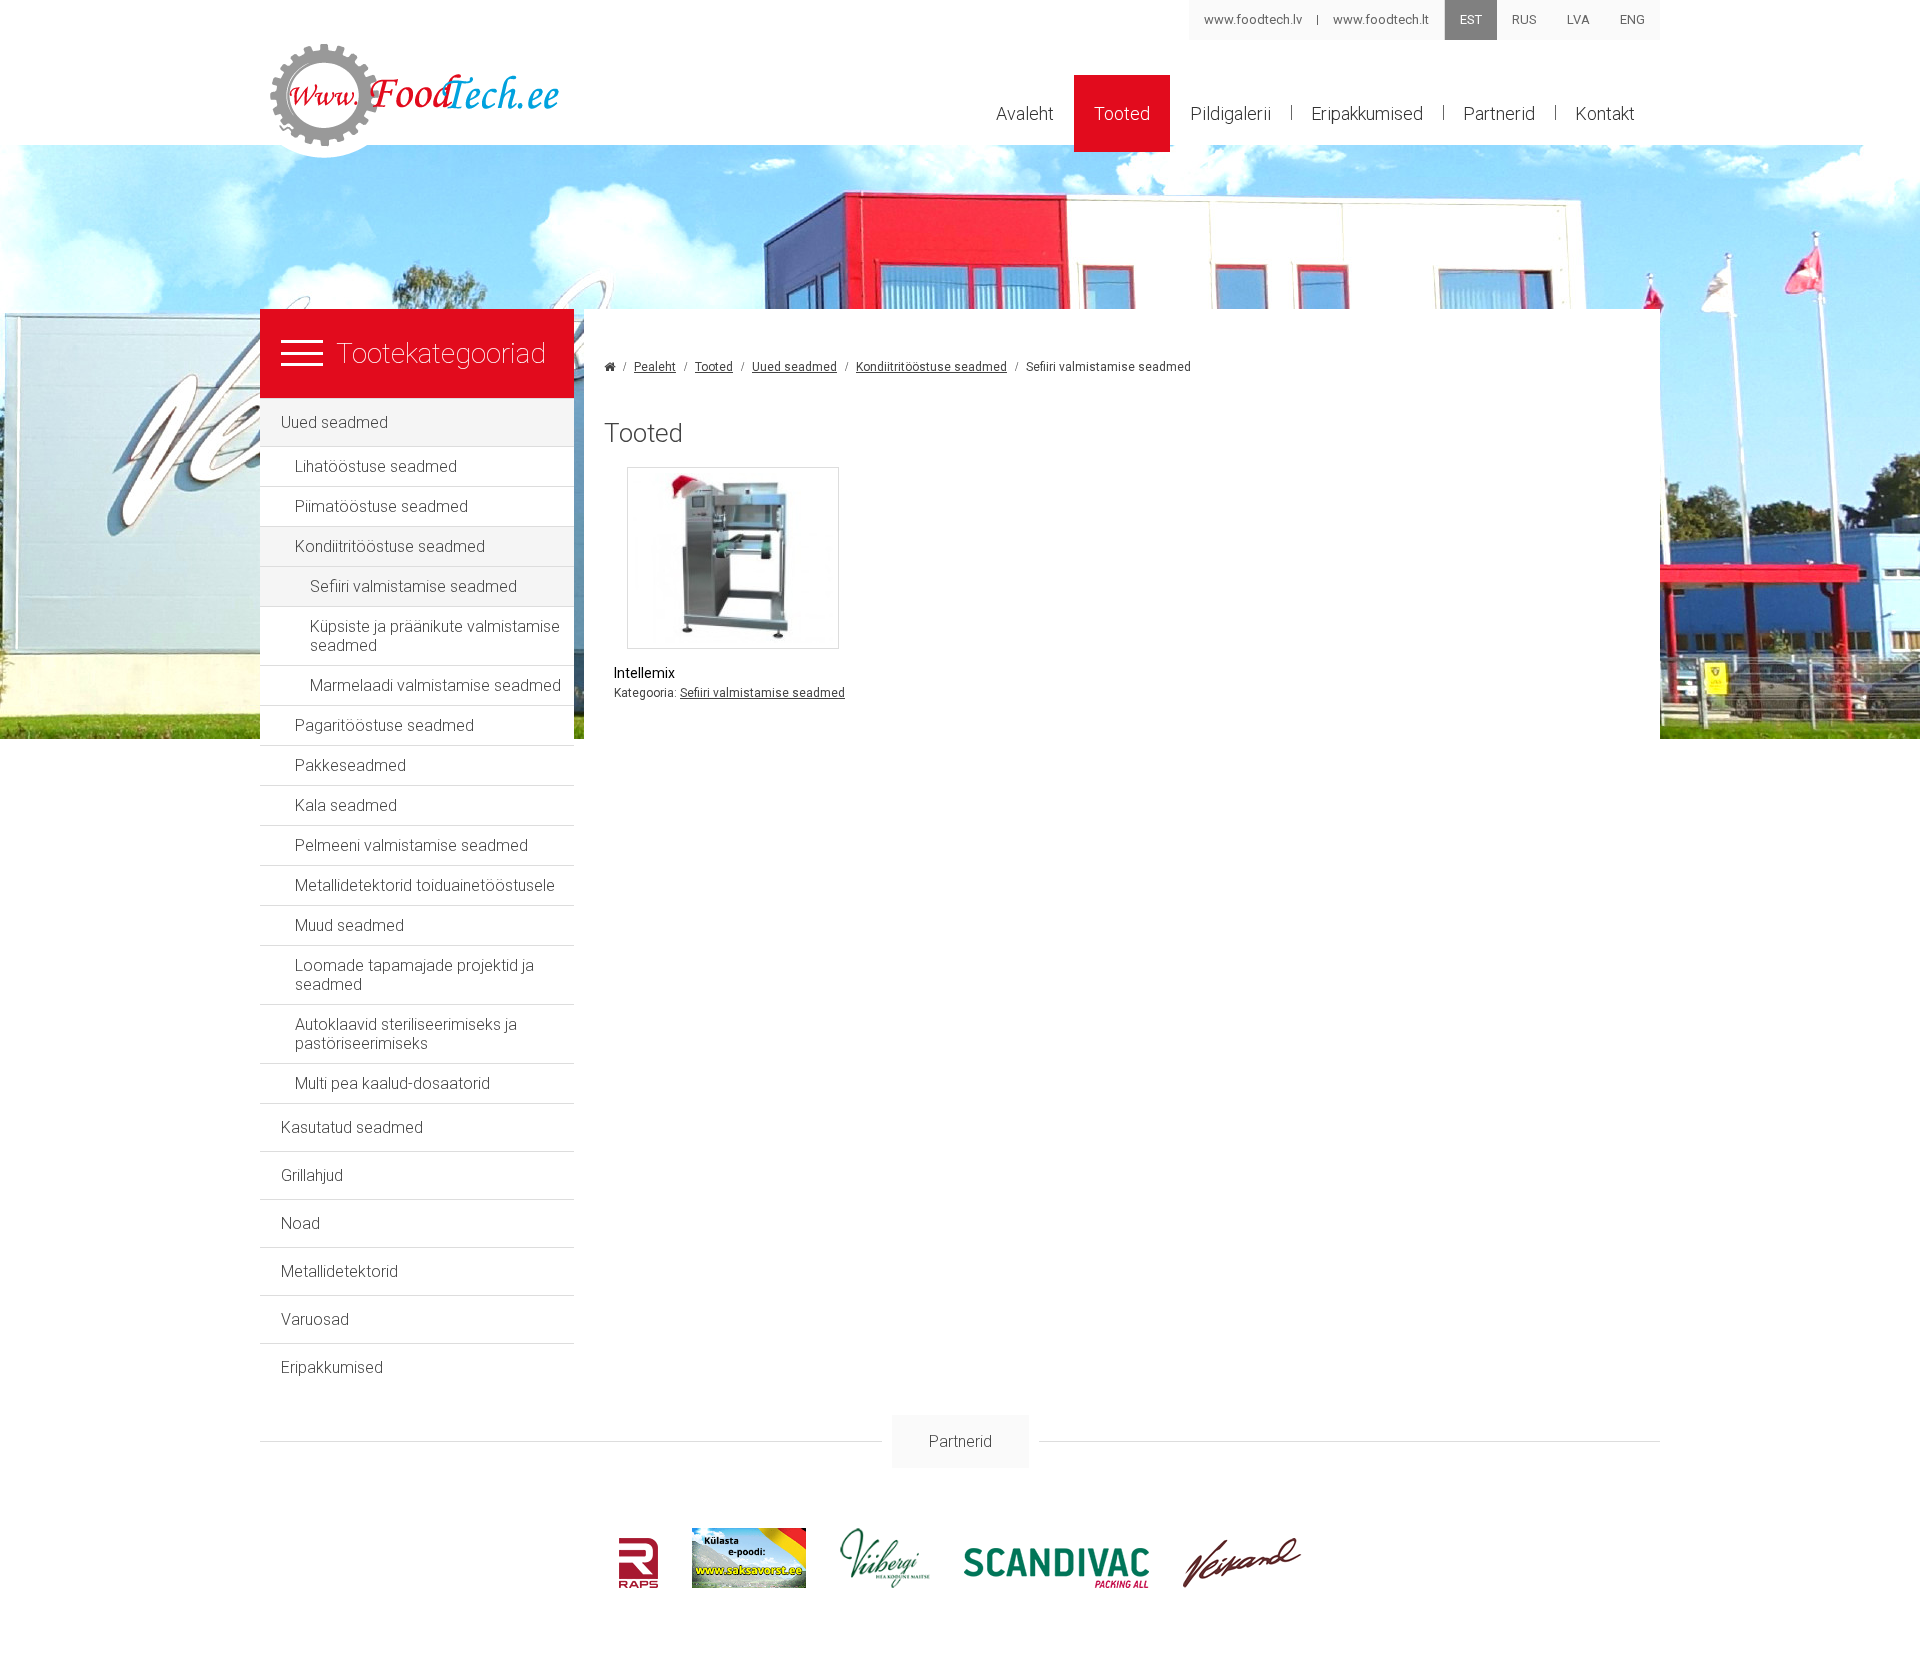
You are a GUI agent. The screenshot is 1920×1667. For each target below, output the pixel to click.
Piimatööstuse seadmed (381, 506)
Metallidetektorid (339, 1271)
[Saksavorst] (749, 1582)
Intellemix (644, 673)
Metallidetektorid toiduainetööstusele (425, 885)
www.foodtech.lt (1381, 19)
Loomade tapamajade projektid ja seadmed (414, 975)
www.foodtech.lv (1253, 19)
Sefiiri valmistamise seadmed (413, 586)
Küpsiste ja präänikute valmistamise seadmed (435, 636)
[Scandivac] (1056, 1582)
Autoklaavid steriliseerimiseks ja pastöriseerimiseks (406, 1034)
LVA (1578, 19)
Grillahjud (312, 1175)
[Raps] (638, 1582)
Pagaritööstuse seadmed (384, 725)
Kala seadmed (346, 805)
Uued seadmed (334, 422)
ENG (1632, 19)
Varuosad (315, 1319)
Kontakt (1605, 113)
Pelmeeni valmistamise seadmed (411, 845)
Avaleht (1025, 113)
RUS (1524, 19)
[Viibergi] (885, 1582)
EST (1471, 19)
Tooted (1122, 113)
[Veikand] (1242, 1582)
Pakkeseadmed (350, 765)
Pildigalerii (1230, 113)
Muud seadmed (349, 925)
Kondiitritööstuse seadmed (390, 546)
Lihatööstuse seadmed (376, 466)
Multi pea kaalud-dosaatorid (392, 1083)
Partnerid (1499, 113)
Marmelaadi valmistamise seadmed (435, 685)
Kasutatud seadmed (352, 1127)
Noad (300, 1223)
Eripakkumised (1367, 113)
